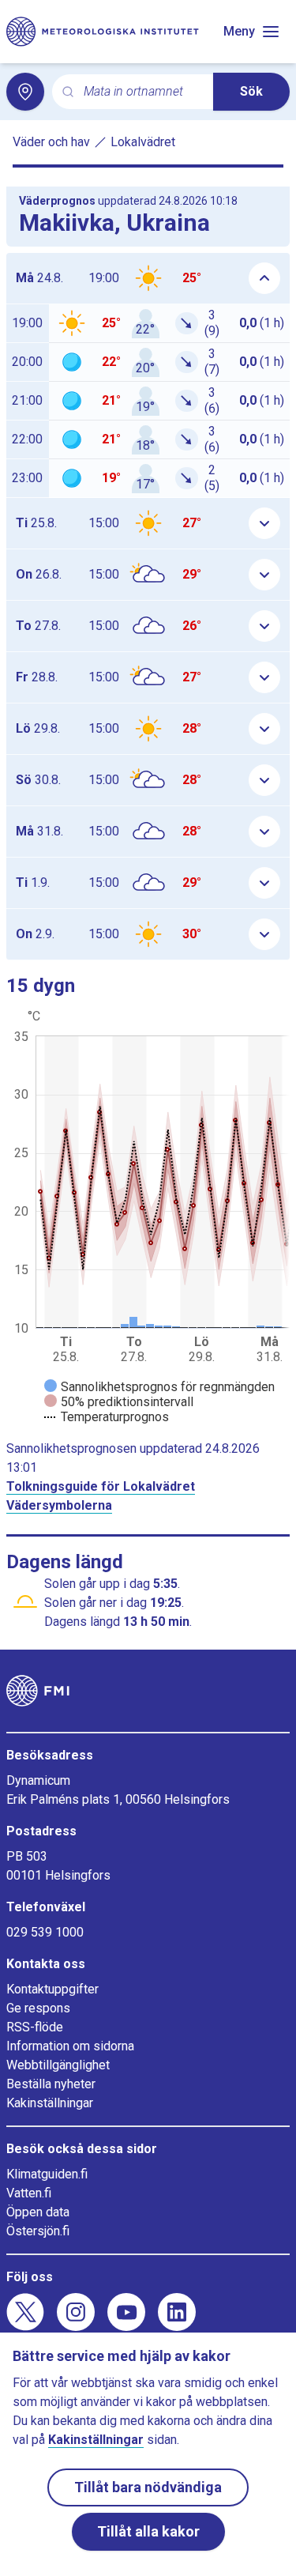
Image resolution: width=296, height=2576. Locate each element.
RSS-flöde (35, 2027)
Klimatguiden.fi (47, 2174)
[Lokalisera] (25, 92)
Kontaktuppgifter (52, 1989)
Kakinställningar (50, 2103)
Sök (251, 91)
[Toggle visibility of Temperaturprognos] (107, 1417)
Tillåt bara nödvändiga (148, 2487)
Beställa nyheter (51, 2084)
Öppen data (38, 2212)
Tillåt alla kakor (148, 2531)
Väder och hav (51, 142)
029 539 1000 (45, 1932)
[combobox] (142, 92)
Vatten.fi (29, 2193)
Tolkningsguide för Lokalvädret (101, 1486)
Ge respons (38, 2008)
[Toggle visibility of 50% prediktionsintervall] (119, 1402)
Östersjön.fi (38, 2231)
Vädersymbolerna (59, 1505)
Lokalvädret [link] (143, 142)
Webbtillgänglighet (58, 2065)
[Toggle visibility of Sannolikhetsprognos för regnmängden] (159, 1387)
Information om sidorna (70, 2046)
